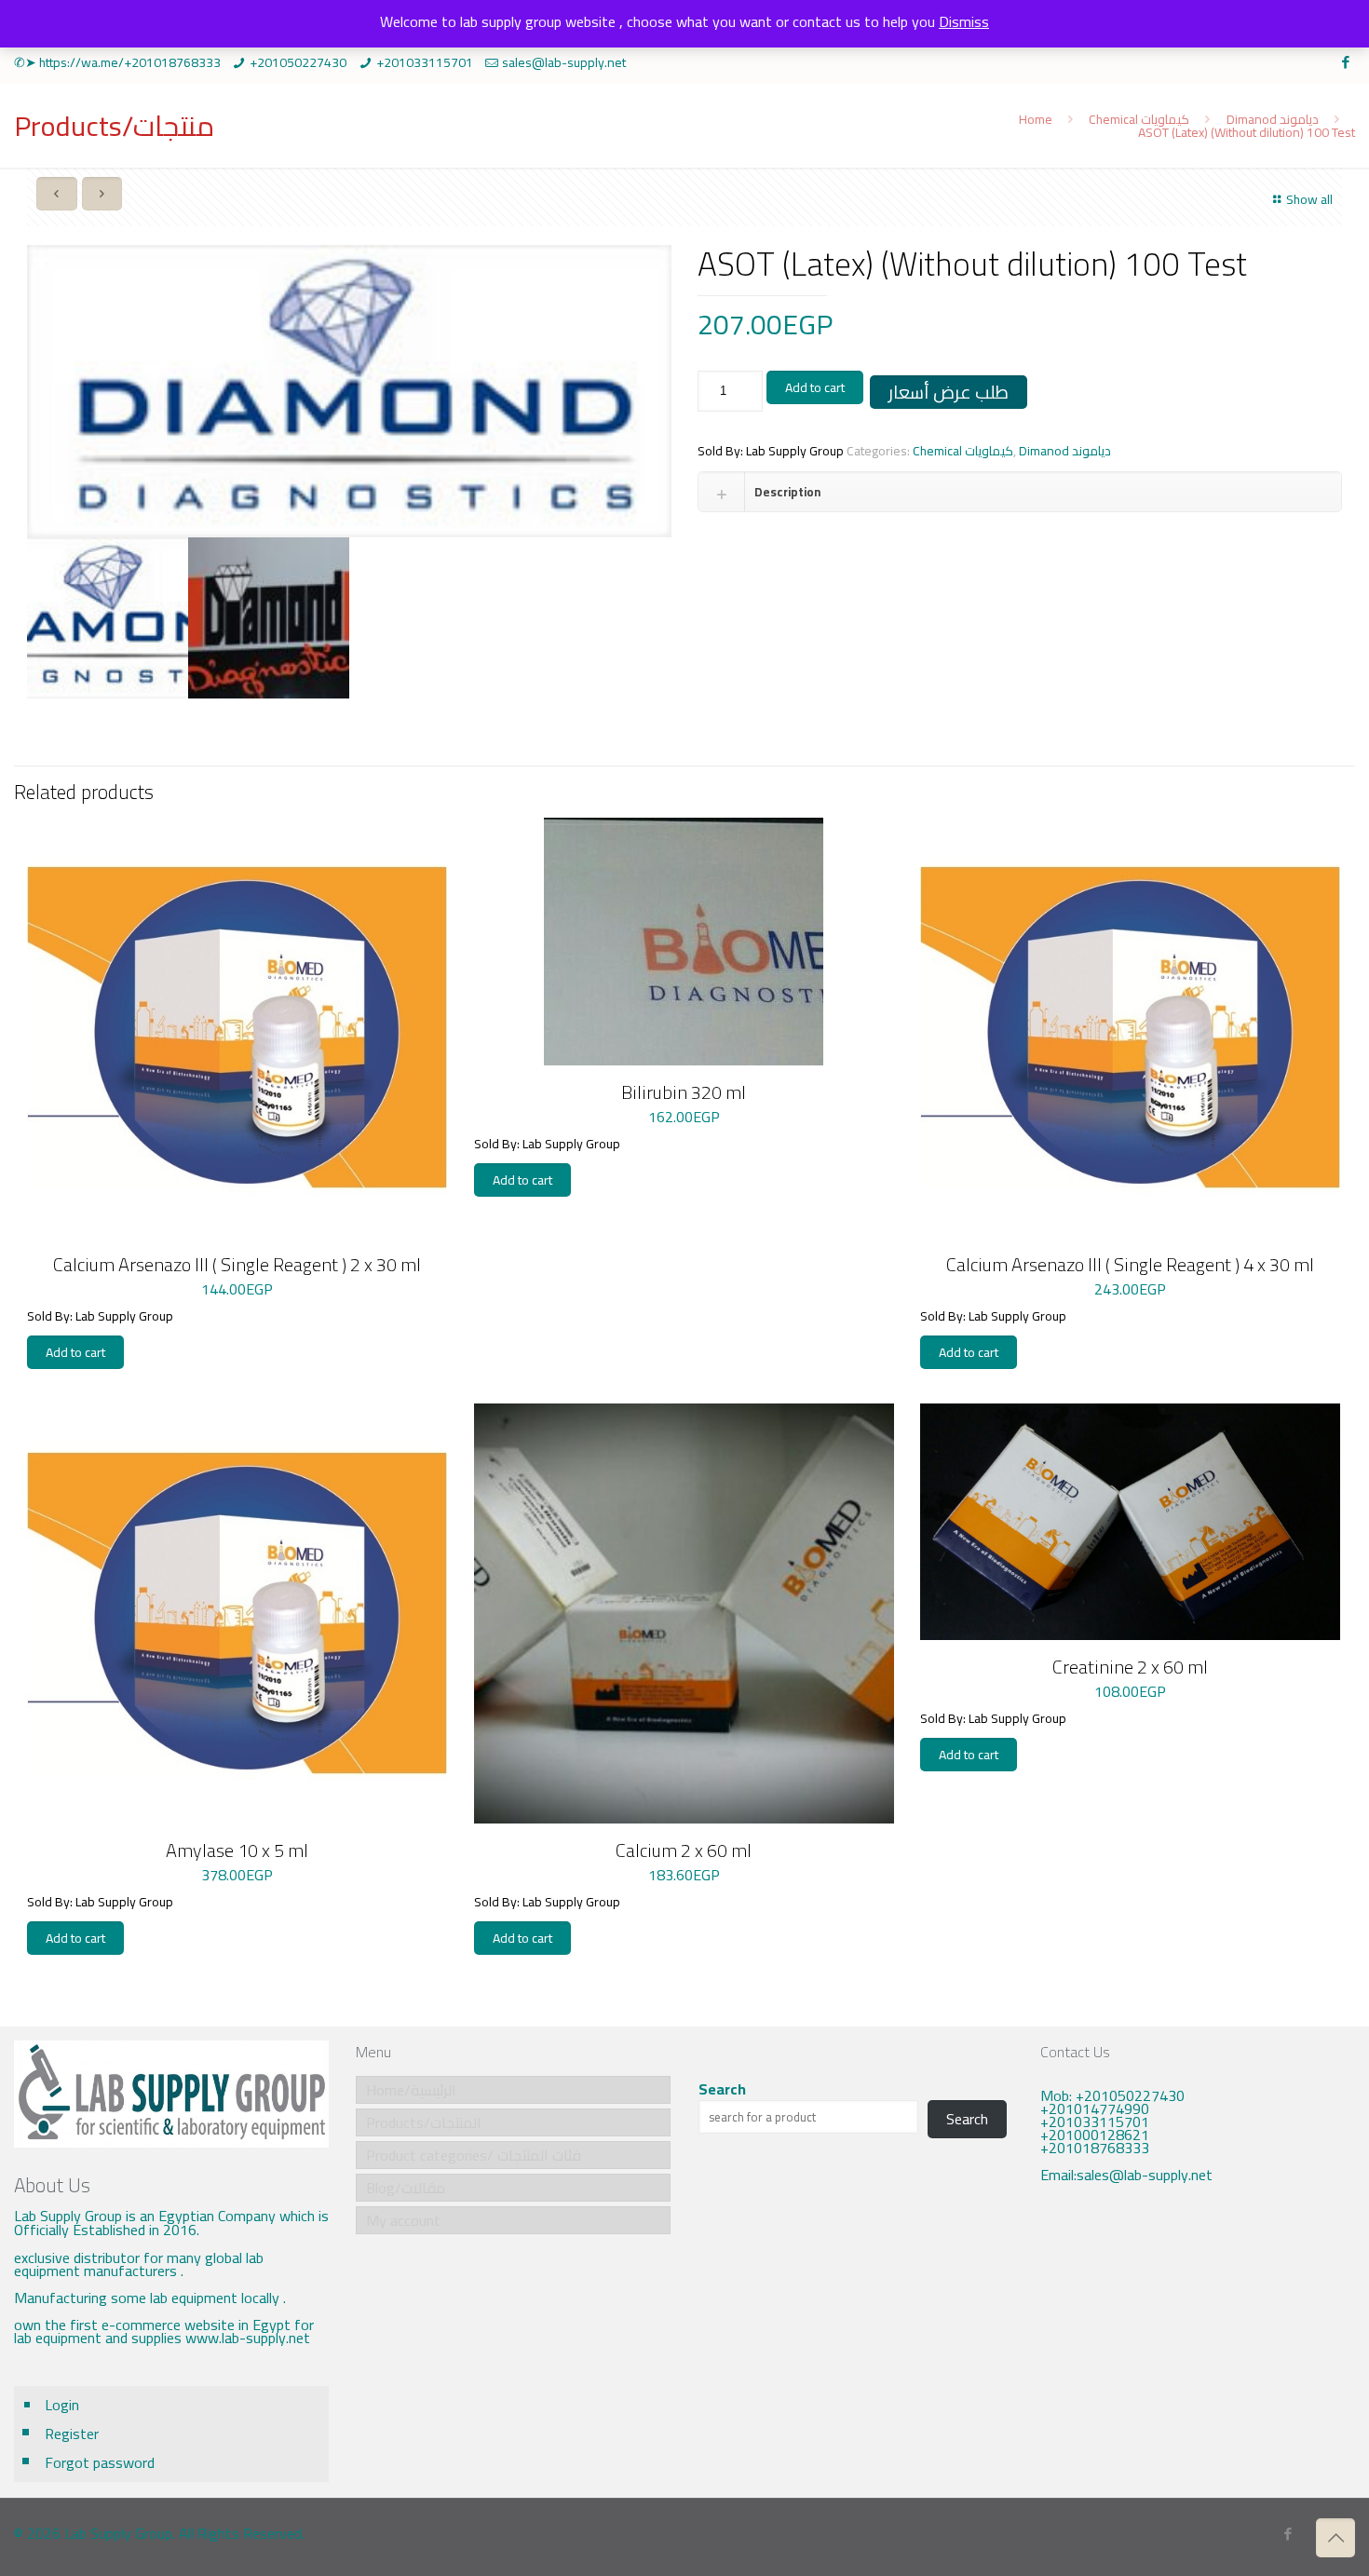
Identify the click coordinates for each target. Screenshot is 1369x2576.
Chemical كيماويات (1139, 119)
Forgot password (100, 2462)
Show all (1309, 199)
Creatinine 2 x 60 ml (1130, 1667)
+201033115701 (425, 62)
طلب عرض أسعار (949, 392)
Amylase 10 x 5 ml (237, 1850)
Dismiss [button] (964, 21)
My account (403, 2220)
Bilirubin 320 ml (684, 1092)
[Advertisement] (1198, 2353)
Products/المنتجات (424, 2122)
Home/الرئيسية (411, 2090)
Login (62, 2405)
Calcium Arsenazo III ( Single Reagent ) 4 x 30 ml (1130, 1264)
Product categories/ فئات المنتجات (474, 2155)
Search (722, 2089)
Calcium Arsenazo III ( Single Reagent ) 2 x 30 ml (237, 1264)
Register (72, 2434)
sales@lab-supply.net (564, 62)
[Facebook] (1345, 62)
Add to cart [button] (75, 1352)
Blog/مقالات (406, 2188)
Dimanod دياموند (1273, 119)
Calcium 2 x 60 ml (684, 1850)
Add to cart (815, 387)
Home (1036, 119)
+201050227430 (298, 62)
